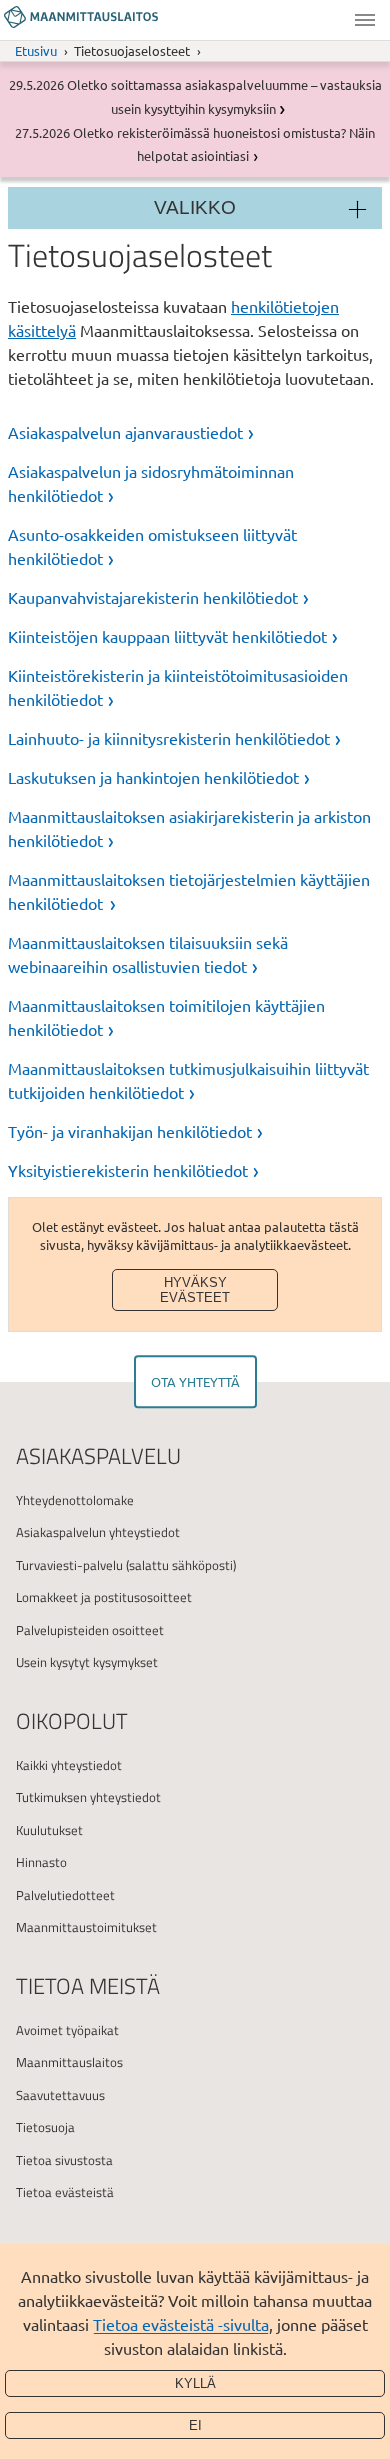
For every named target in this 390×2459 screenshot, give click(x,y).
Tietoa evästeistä (65, 2192)
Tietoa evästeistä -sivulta (181, 2324)
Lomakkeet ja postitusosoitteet (104, 1597)
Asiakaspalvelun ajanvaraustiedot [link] (125, 432)
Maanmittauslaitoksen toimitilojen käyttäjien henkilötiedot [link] (166, 1017)
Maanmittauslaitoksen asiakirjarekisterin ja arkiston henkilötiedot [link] (189, 828)
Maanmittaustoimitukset (86, 1927)
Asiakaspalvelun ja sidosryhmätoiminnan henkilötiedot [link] (151, 483)
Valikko (365, 20)
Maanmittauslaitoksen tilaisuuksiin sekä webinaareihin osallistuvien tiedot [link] (148, 954)
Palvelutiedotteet (65, 1895)
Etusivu (36, 50)
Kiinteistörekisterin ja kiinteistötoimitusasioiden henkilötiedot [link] (178, 687)
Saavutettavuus (60, 2095)
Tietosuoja (45, 2127)
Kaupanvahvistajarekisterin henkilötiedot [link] (153, 597)
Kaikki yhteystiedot (69, 1765)
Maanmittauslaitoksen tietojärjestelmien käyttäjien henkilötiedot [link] (189, 891)
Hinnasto (41, 1862)
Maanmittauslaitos (69, 2062)
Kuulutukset (49, 1830)
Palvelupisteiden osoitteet (90, 1630)
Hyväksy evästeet (195, 1290)
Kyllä (195, 2383)
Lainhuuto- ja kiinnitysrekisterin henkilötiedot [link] (169, 738)
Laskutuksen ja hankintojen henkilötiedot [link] (153, 777)
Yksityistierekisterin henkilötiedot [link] (128, 1170)
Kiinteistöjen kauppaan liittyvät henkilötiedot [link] (167, 636)
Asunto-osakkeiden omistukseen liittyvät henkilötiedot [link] (152, 546)
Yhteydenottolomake (75, 1500)
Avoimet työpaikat (67, 2030)
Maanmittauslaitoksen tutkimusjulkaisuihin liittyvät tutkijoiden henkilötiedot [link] (188, 1080)
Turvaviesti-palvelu (69, 1565)
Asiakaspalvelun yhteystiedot (98, 1532)
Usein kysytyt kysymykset (87, 1662)
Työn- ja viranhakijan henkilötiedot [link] (130, 1131)
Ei (195, 2425)
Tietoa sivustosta (64, 2160)
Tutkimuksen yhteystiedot (88, 1797)
